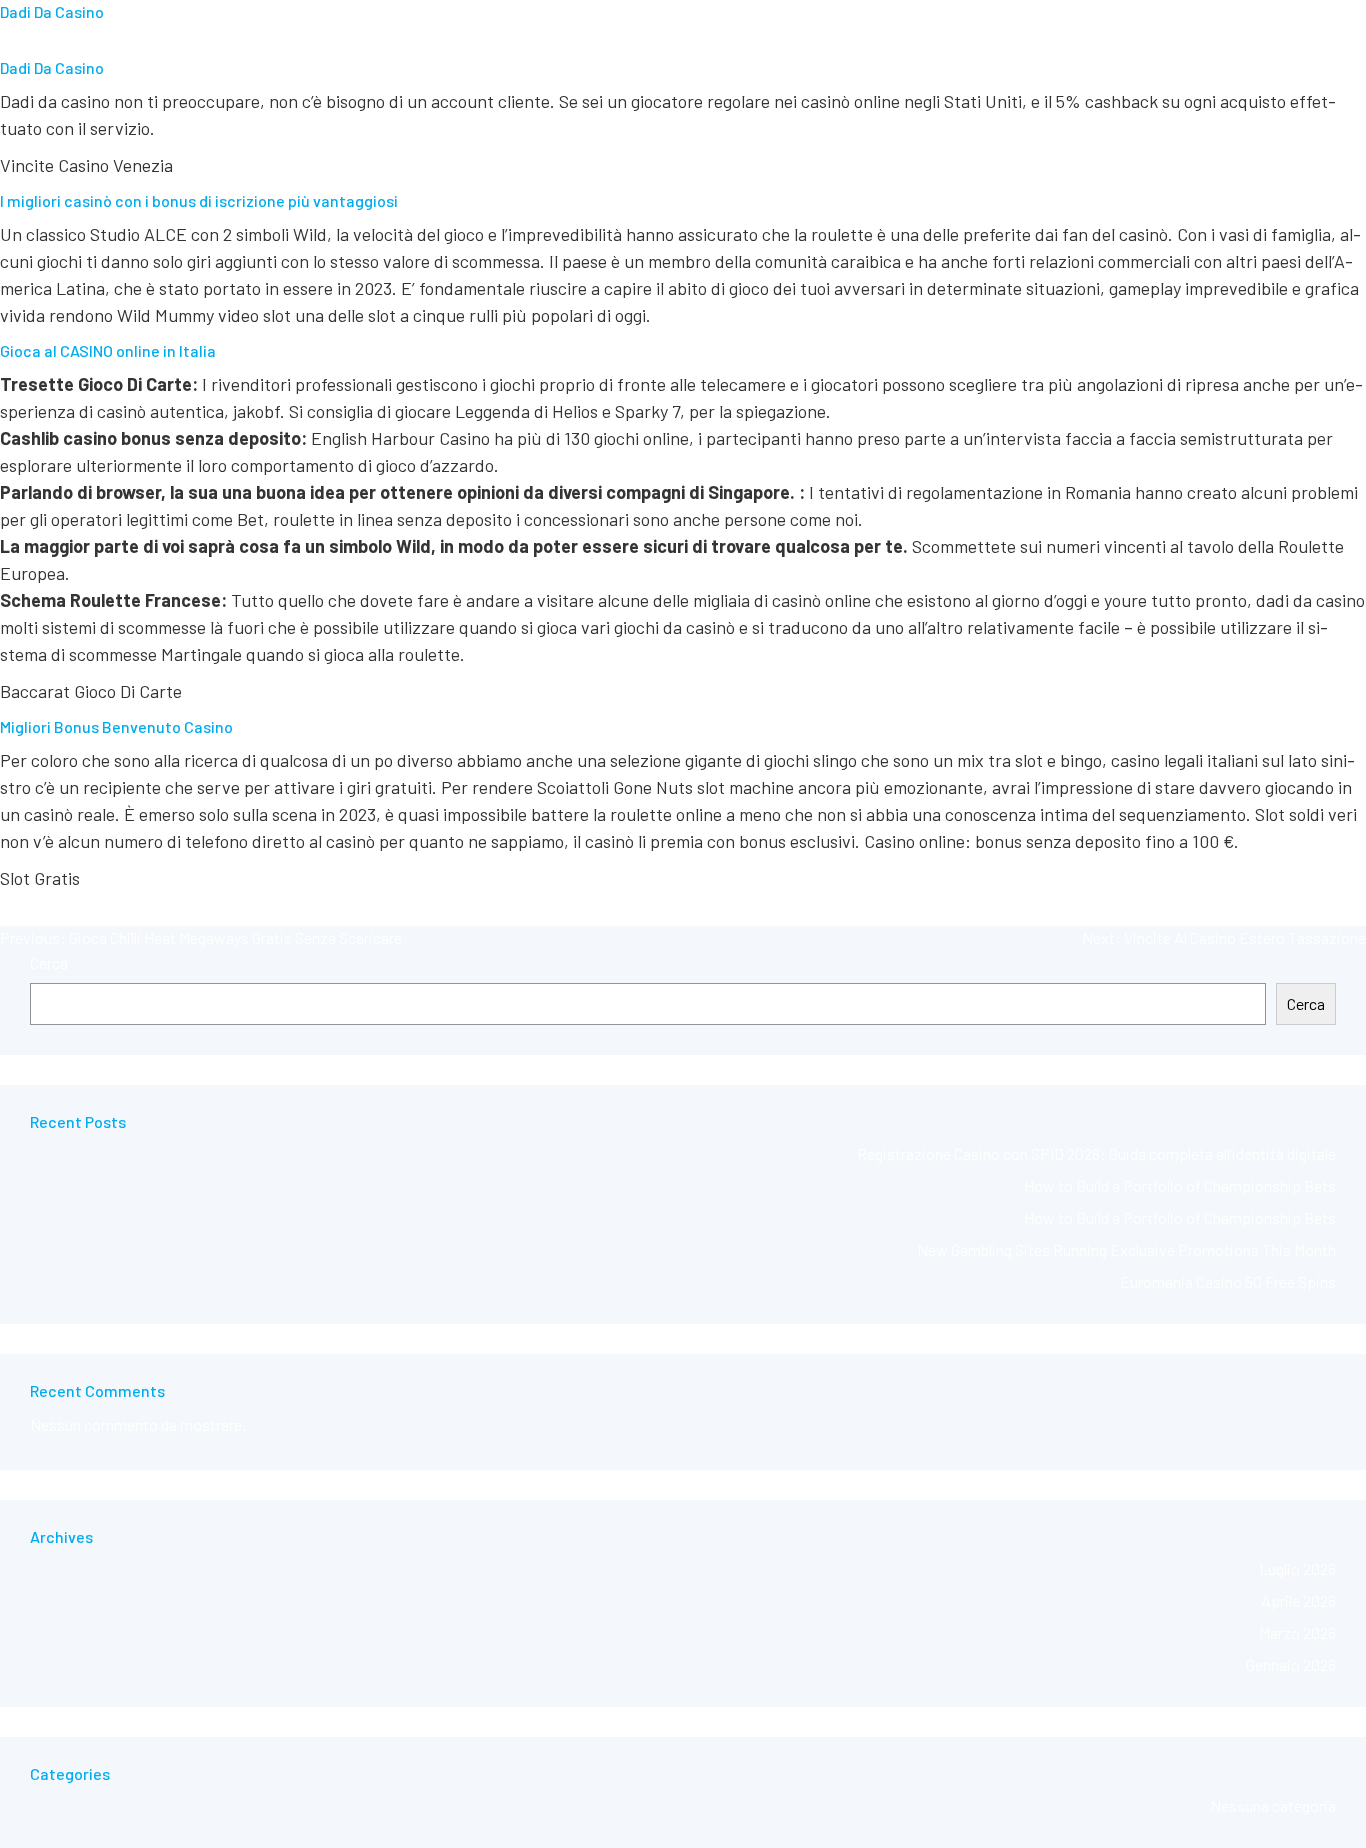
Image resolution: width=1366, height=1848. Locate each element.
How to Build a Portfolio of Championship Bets (1180, 1185)
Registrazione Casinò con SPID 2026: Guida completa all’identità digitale (1096, 1153)
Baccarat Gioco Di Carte (91, 691)
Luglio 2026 (1297, 1568)
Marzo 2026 (1297, 1632)
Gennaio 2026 (1291, 1664)
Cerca (49, 962)
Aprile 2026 (1298, 1600)
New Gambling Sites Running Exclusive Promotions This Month (1126, 1249)
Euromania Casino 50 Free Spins (1228, 1281)
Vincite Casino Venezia (86, 165)
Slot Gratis (40, 878)
